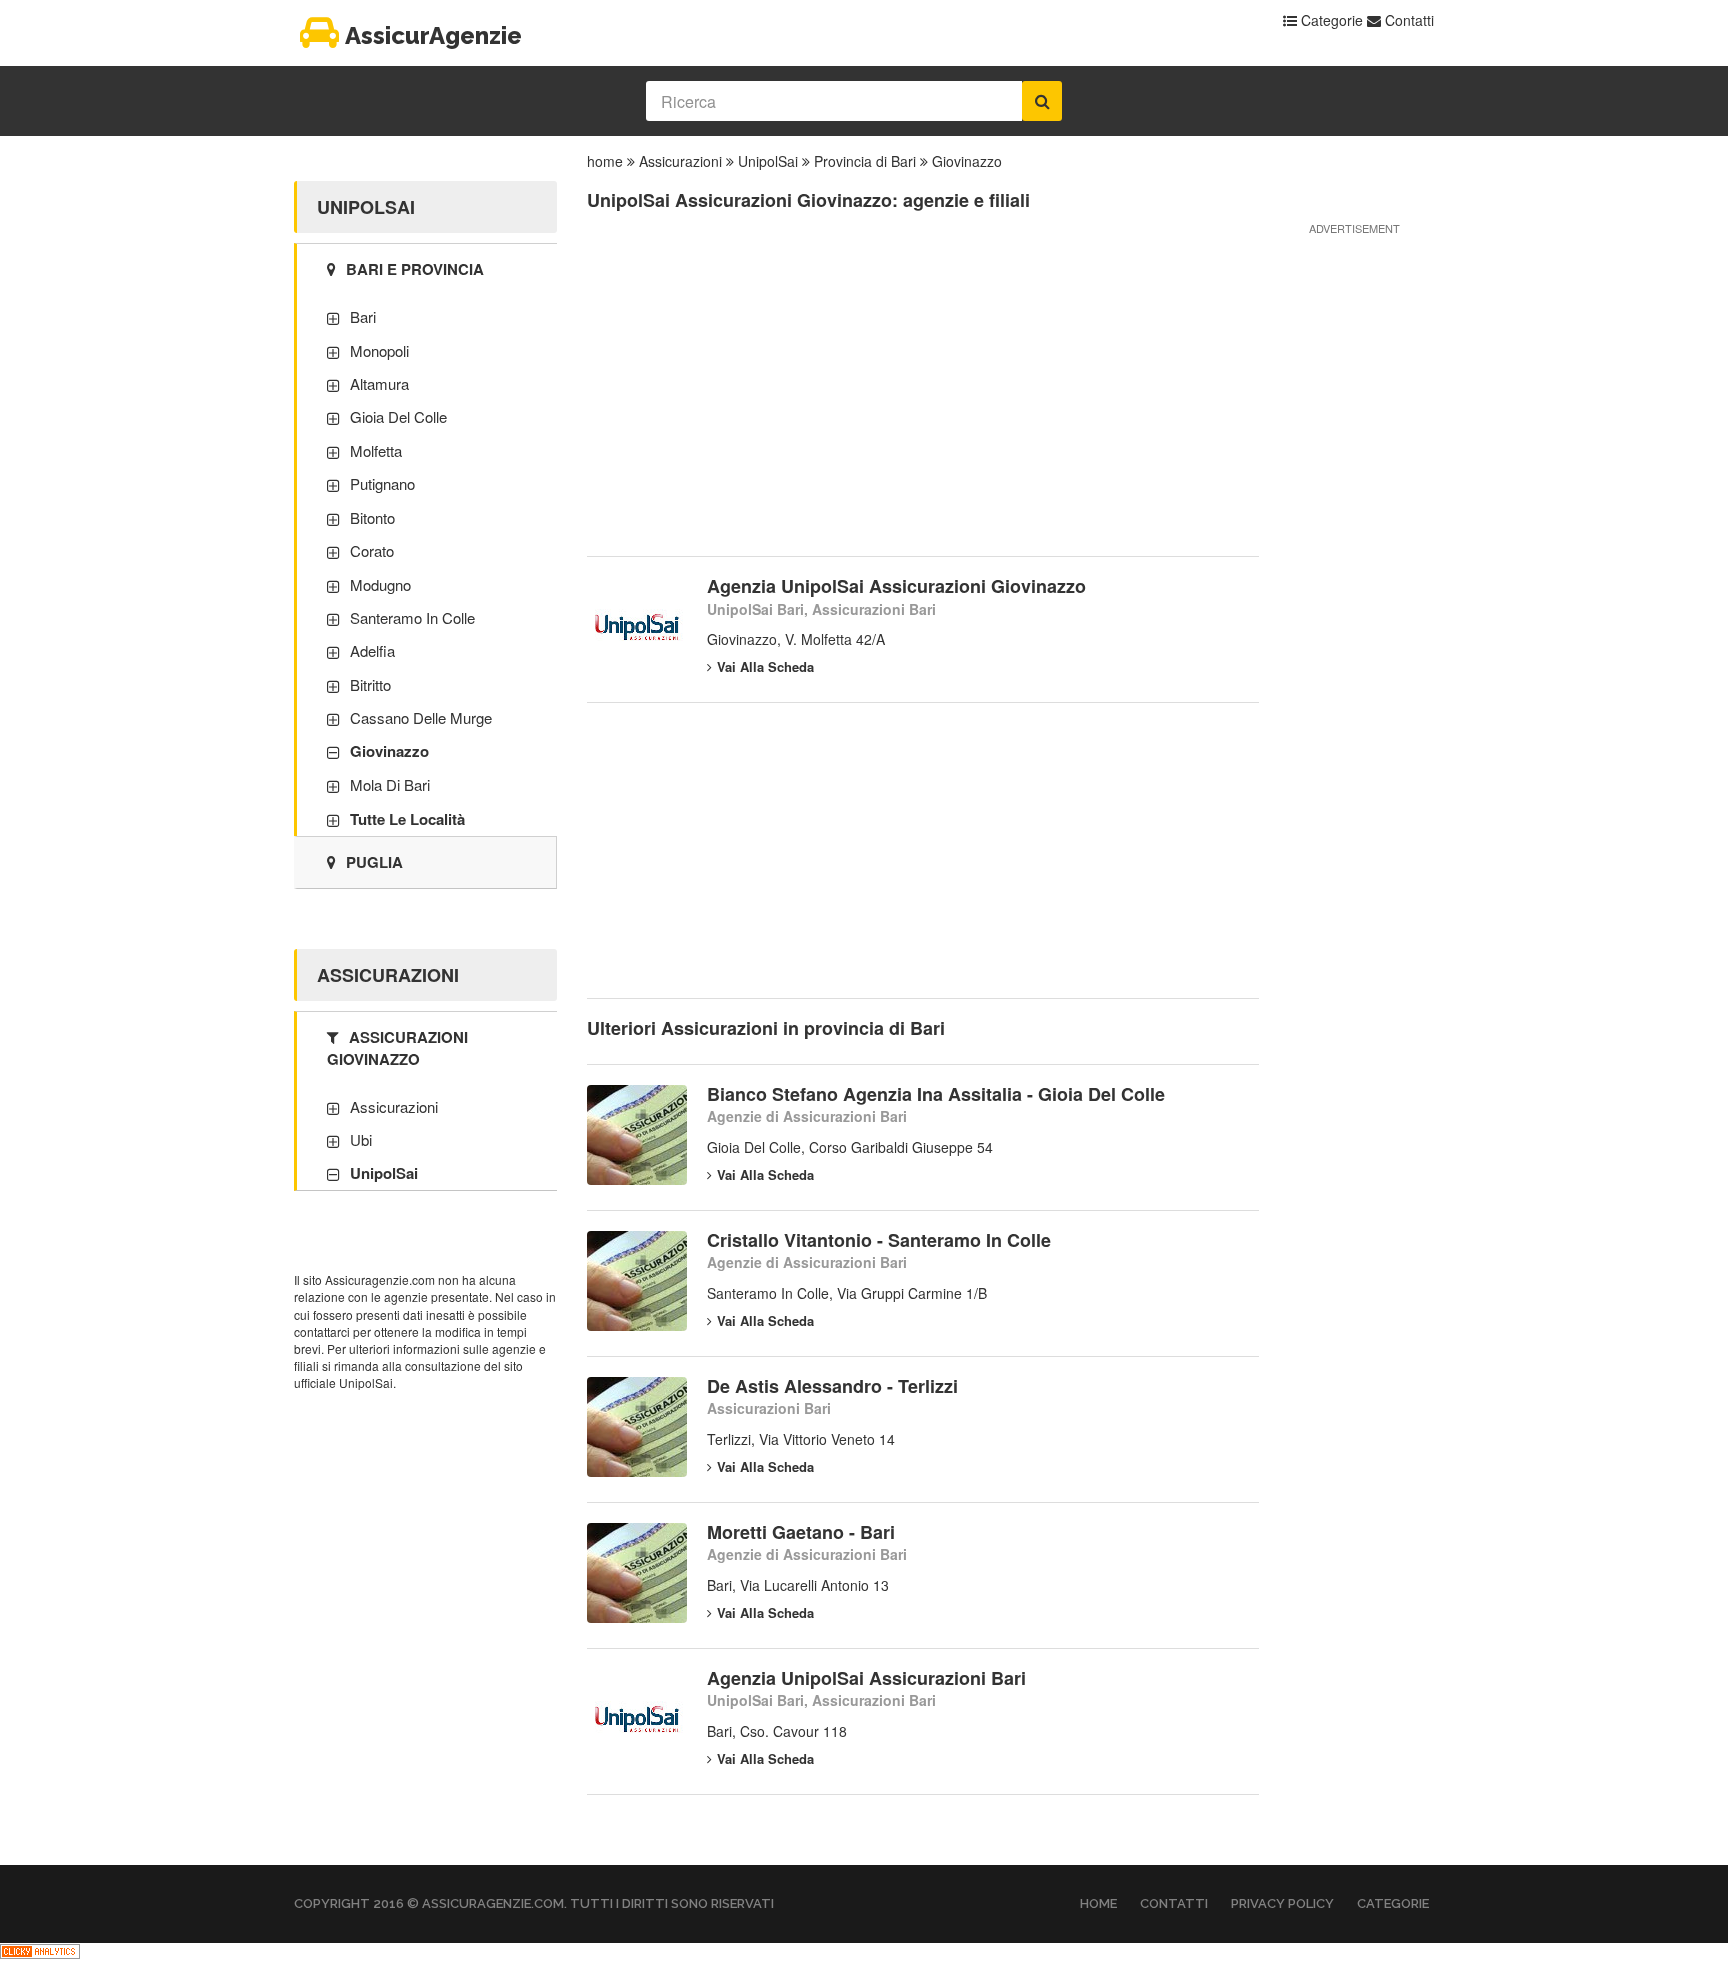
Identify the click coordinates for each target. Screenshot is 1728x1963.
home (605, 161)
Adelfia (372, 650)
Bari (363, 316)
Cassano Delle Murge (421, 717)
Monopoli (379, 350)
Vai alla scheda (765, 666)
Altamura (379, 383)
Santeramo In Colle (412, 617)
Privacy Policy (1282, 1903)
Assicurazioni (680, 161)
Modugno (380, 584)
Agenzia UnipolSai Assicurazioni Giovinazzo (896, 586)
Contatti (1407, 20)
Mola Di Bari (390, 784)
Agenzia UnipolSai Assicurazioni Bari (866, 1678)
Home (1098, 1903)
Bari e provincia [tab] (415, 269)
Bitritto (370, 684)
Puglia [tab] (374, 862)
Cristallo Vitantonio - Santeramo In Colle (879, 1240)
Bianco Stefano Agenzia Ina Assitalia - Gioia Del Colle (936, 1094)
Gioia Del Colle (398, 416)
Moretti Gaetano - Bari (801, 1532)
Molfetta (376, 450)
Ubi (361, 1139)
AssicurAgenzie (433, 35)
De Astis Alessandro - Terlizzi (832, 1386)
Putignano (382, 483)
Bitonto (372, 517)
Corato (372, 550)
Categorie (1330, 20)
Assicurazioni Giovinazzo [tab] (397, 1047)
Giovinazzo (967, 161)
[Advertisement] (923, 396)
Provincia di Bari (865, 161)
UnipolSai (768, 161)
